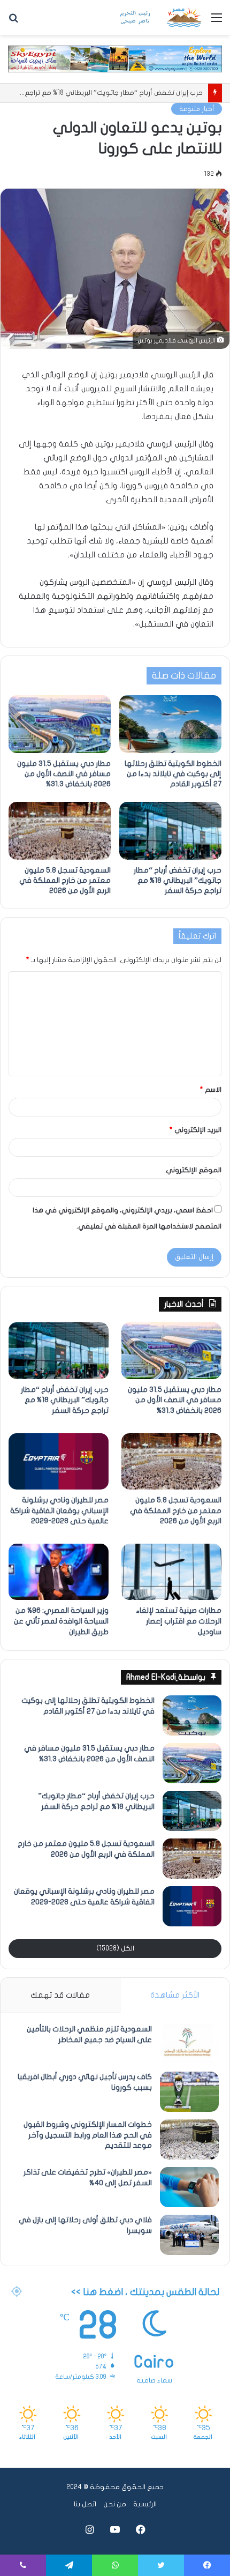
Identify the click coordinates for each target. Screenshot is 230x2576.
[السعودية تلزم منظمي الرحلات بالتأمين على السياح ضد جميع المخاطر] (189, 2044)
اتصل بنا (85, 2504)
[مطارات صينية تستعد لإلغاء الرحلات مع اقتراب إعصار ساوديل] (171, 1572)
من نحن (115, 2504)
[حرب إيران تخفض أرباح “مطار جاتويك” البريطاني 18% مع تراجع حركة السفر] (170, 831)
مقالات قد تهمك (60, 1995)
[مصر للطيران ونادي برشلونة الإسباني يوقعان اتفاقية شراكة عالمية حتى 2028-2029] (59, 1462)
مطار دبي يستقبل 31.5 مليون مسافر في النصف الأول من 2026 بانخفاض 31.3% (64, 774)
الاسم (211, 1090)
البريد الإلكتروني (195, 1130)
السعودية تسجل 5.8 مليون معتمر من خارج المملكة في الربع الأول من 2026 (65, 880)
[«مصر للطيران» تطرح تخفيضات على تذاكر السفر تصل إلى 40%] (189, 2187)
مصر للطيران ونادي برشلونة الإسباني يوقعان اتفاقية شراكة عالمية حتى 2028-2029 (59, 1510)
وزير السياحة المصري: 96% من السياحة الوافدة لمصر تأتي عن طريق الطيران (61, 1621)
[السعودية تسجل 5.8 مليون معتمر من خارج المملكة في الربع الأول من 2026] (60, 831)
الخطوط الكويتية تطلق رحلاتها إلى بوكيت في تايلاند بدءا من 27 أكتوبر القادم (173, 774)
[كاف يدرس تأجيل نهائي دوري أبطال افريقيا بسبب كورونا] (189, 2092)
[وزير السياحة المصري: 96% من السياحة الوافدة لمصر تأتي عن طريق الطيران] (59, 1572)
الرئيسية (145, 2504)
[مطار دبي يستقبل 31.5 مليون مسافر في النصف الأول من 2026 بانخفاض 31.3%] (60, 724)
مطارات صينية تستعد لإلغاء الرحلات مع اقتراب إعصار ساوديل (179, 1621)
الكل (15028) (115, 1948)
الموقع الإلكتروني (194, 1170)
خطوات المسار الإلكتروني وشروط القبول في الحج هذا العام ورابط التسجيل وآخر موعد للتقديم (88, 2135)
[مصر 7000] (160, 17)
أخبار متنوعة (197, 109)
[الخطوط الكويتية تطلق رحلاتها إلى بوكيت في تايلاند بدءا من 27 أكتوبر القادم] (170, 724)
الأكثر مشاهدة (175, 1995)
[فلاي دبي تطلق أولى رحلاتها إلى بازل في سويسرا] (189, 2235)
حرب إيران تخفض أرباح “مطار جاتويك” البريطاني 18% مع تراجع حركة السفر (178, 880)
